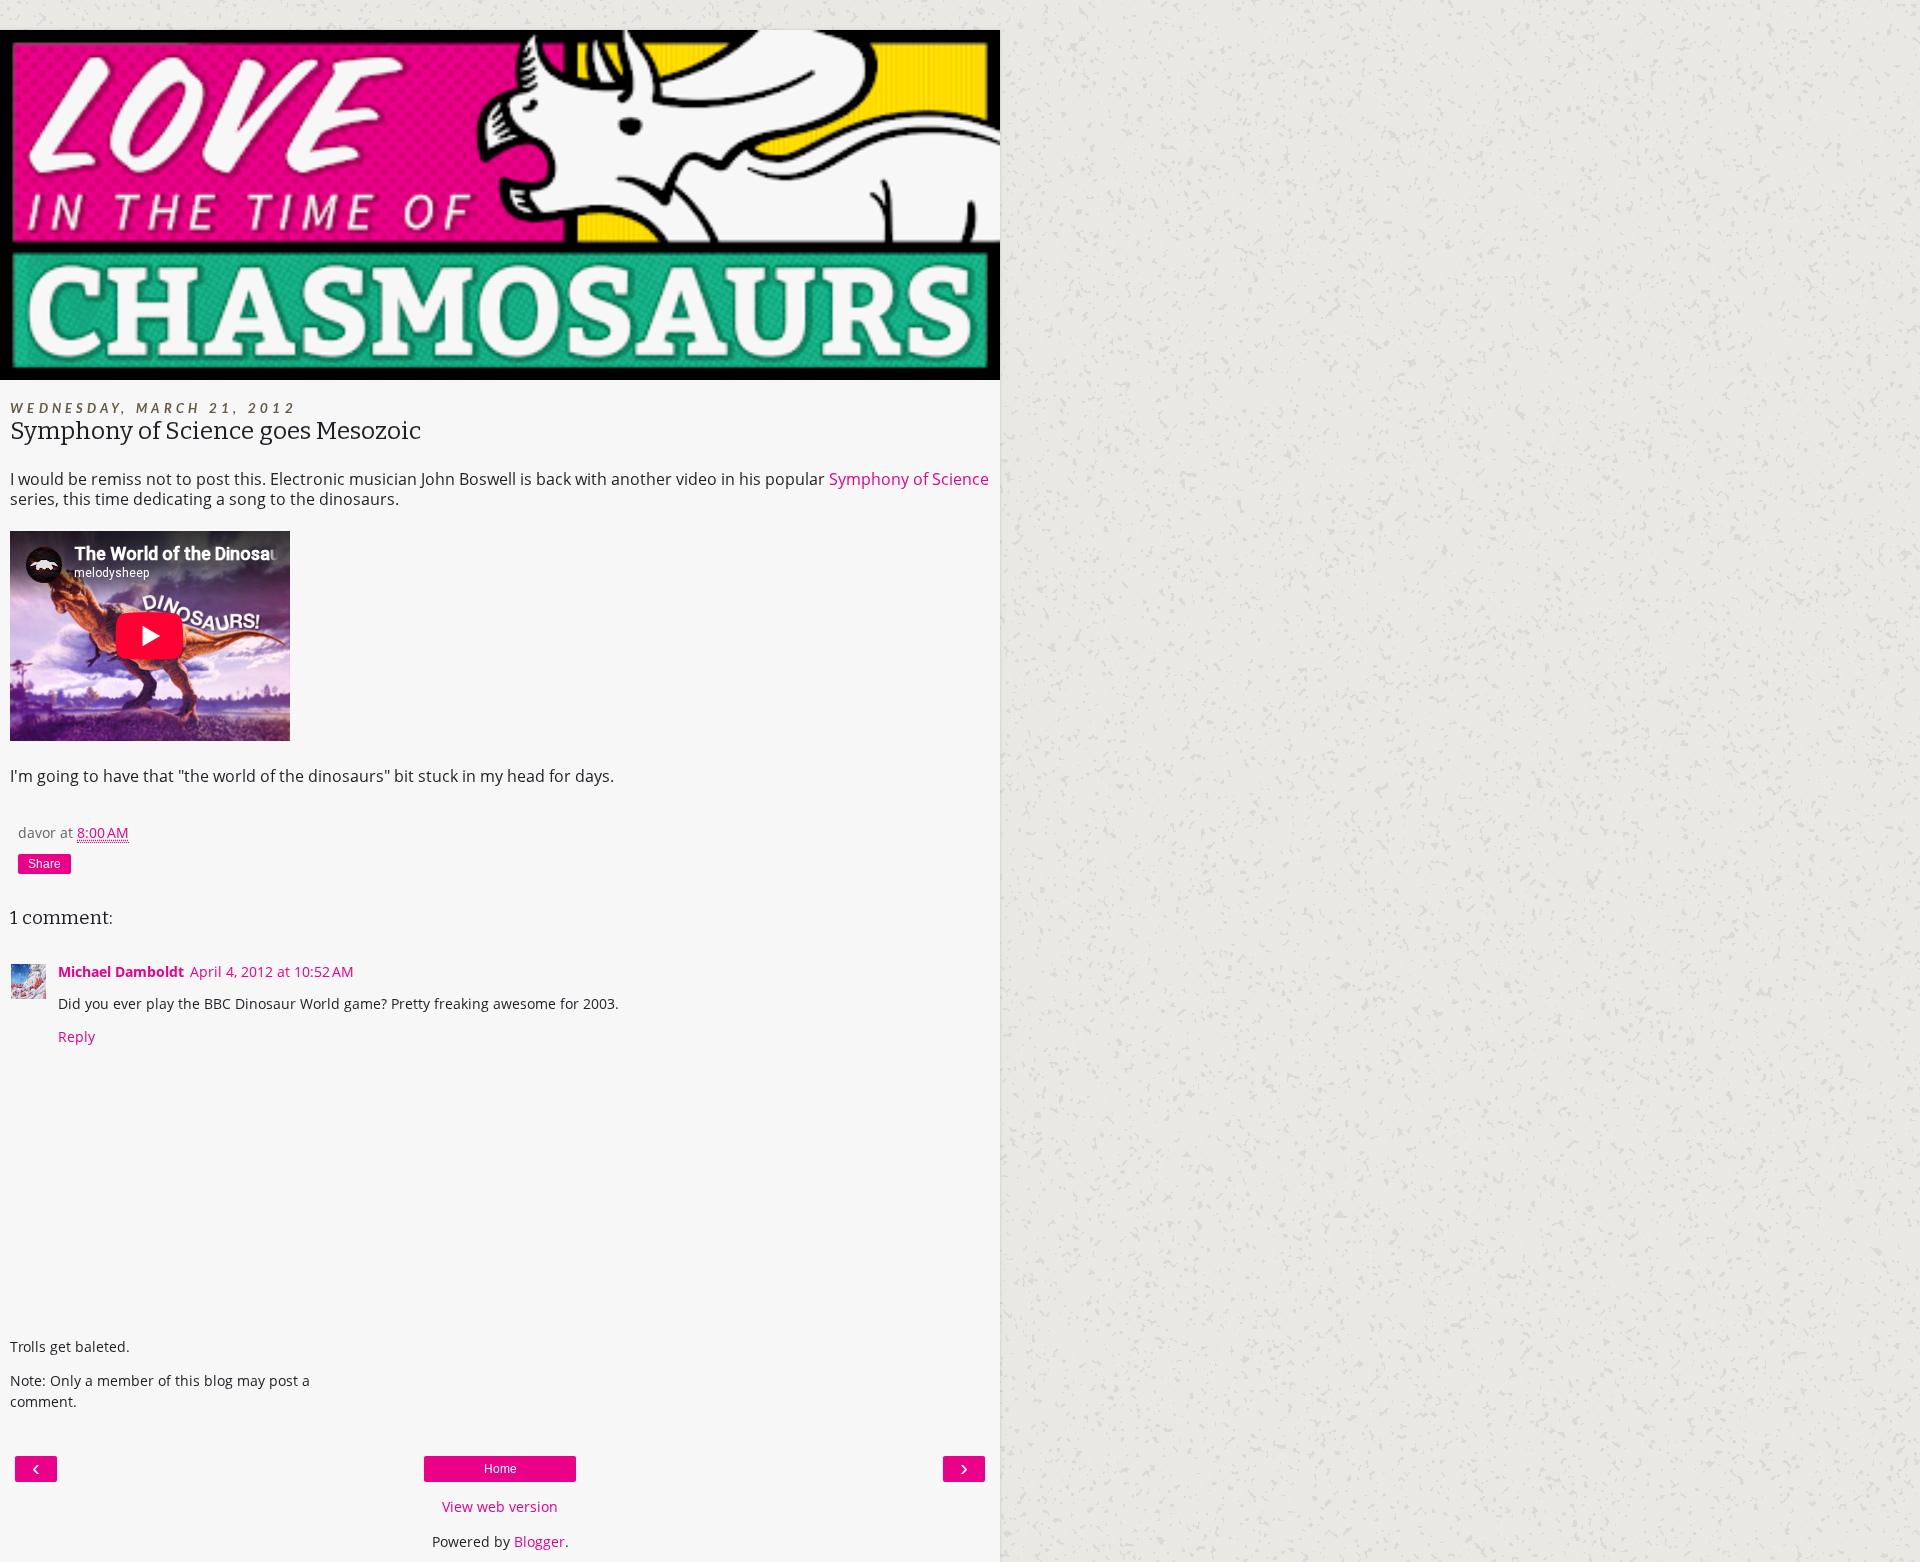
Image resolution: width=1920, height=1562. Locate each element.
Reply (76, 1036)
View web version (500, 1506)
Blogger (539, 1541)
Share (44, 864)
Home (500, 1469)
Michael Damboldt (121, 971)
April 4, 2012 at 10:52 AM (272, 971)
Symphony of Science (909, 479)
